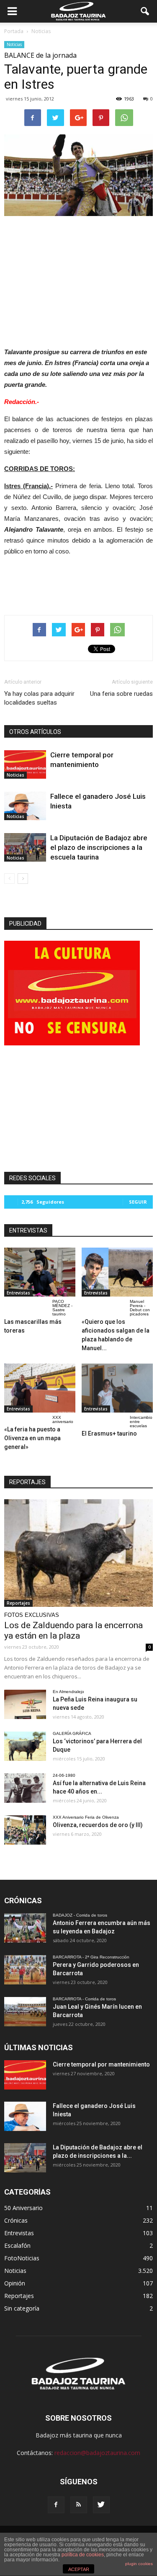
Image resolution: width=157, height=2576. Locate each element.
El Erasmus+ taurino (109, 1433)
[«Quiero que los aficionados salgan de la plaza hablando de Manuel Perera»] (117, 1272)
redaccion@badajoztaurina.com (97, 2453)
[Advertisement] (79, 279)
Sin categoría (22, 2308)
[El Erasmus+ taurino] (117, 1388)
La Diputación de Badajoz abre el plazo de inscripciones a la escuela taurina (99, 847)
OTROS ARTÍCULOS (35, 732)
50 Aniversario (23, 2208)
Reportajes (18, 1603)
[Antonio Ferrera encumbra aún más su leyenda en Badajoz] (25, 1928)
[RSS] (79, 2505)
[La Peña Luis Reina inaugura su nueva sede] (25, 1704)
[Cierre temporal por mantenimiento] (25, 765)
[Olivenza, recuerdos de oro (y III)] (25, 1830)
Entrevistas (18, 1293)
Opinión (15, 2283)
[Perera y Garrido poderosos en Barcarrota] (25, 1970)
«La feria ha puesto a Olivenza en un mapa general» (32, 1438)
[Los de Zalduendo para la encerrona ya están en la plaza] (78, 1553)
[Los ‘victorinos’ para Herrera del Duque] (25, 1746)
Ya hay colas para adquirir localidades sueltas (39, 698)
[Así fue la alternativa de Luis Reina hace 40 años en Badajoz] (25, 1788)
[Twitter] (101, 2505)
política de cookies (83, 2555)
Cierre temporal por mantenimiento (101, 2064)
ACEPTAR (79, 2569)
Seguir (138, 1202)
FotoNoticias (22, 2258)
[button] (145, 11)
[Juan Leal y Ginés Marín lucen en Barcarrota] (25, 2012)
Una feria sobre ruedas (121, 694)
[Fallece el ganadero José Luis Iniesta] (25, 806)
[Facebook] (56, 2505)
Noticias (14, 44)
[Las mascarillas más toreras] (40, 1272)
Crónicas (16, 2220)
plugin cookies (139, 2564)
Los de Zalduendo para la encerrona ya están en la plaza (73, 1630)
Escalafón (17, 2245)
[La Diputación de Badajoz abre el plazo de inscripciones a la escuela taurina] (25, 848)
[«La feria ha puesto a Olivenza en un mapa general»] (40, 1388)
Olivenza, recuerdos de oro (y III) (98, 1825)
